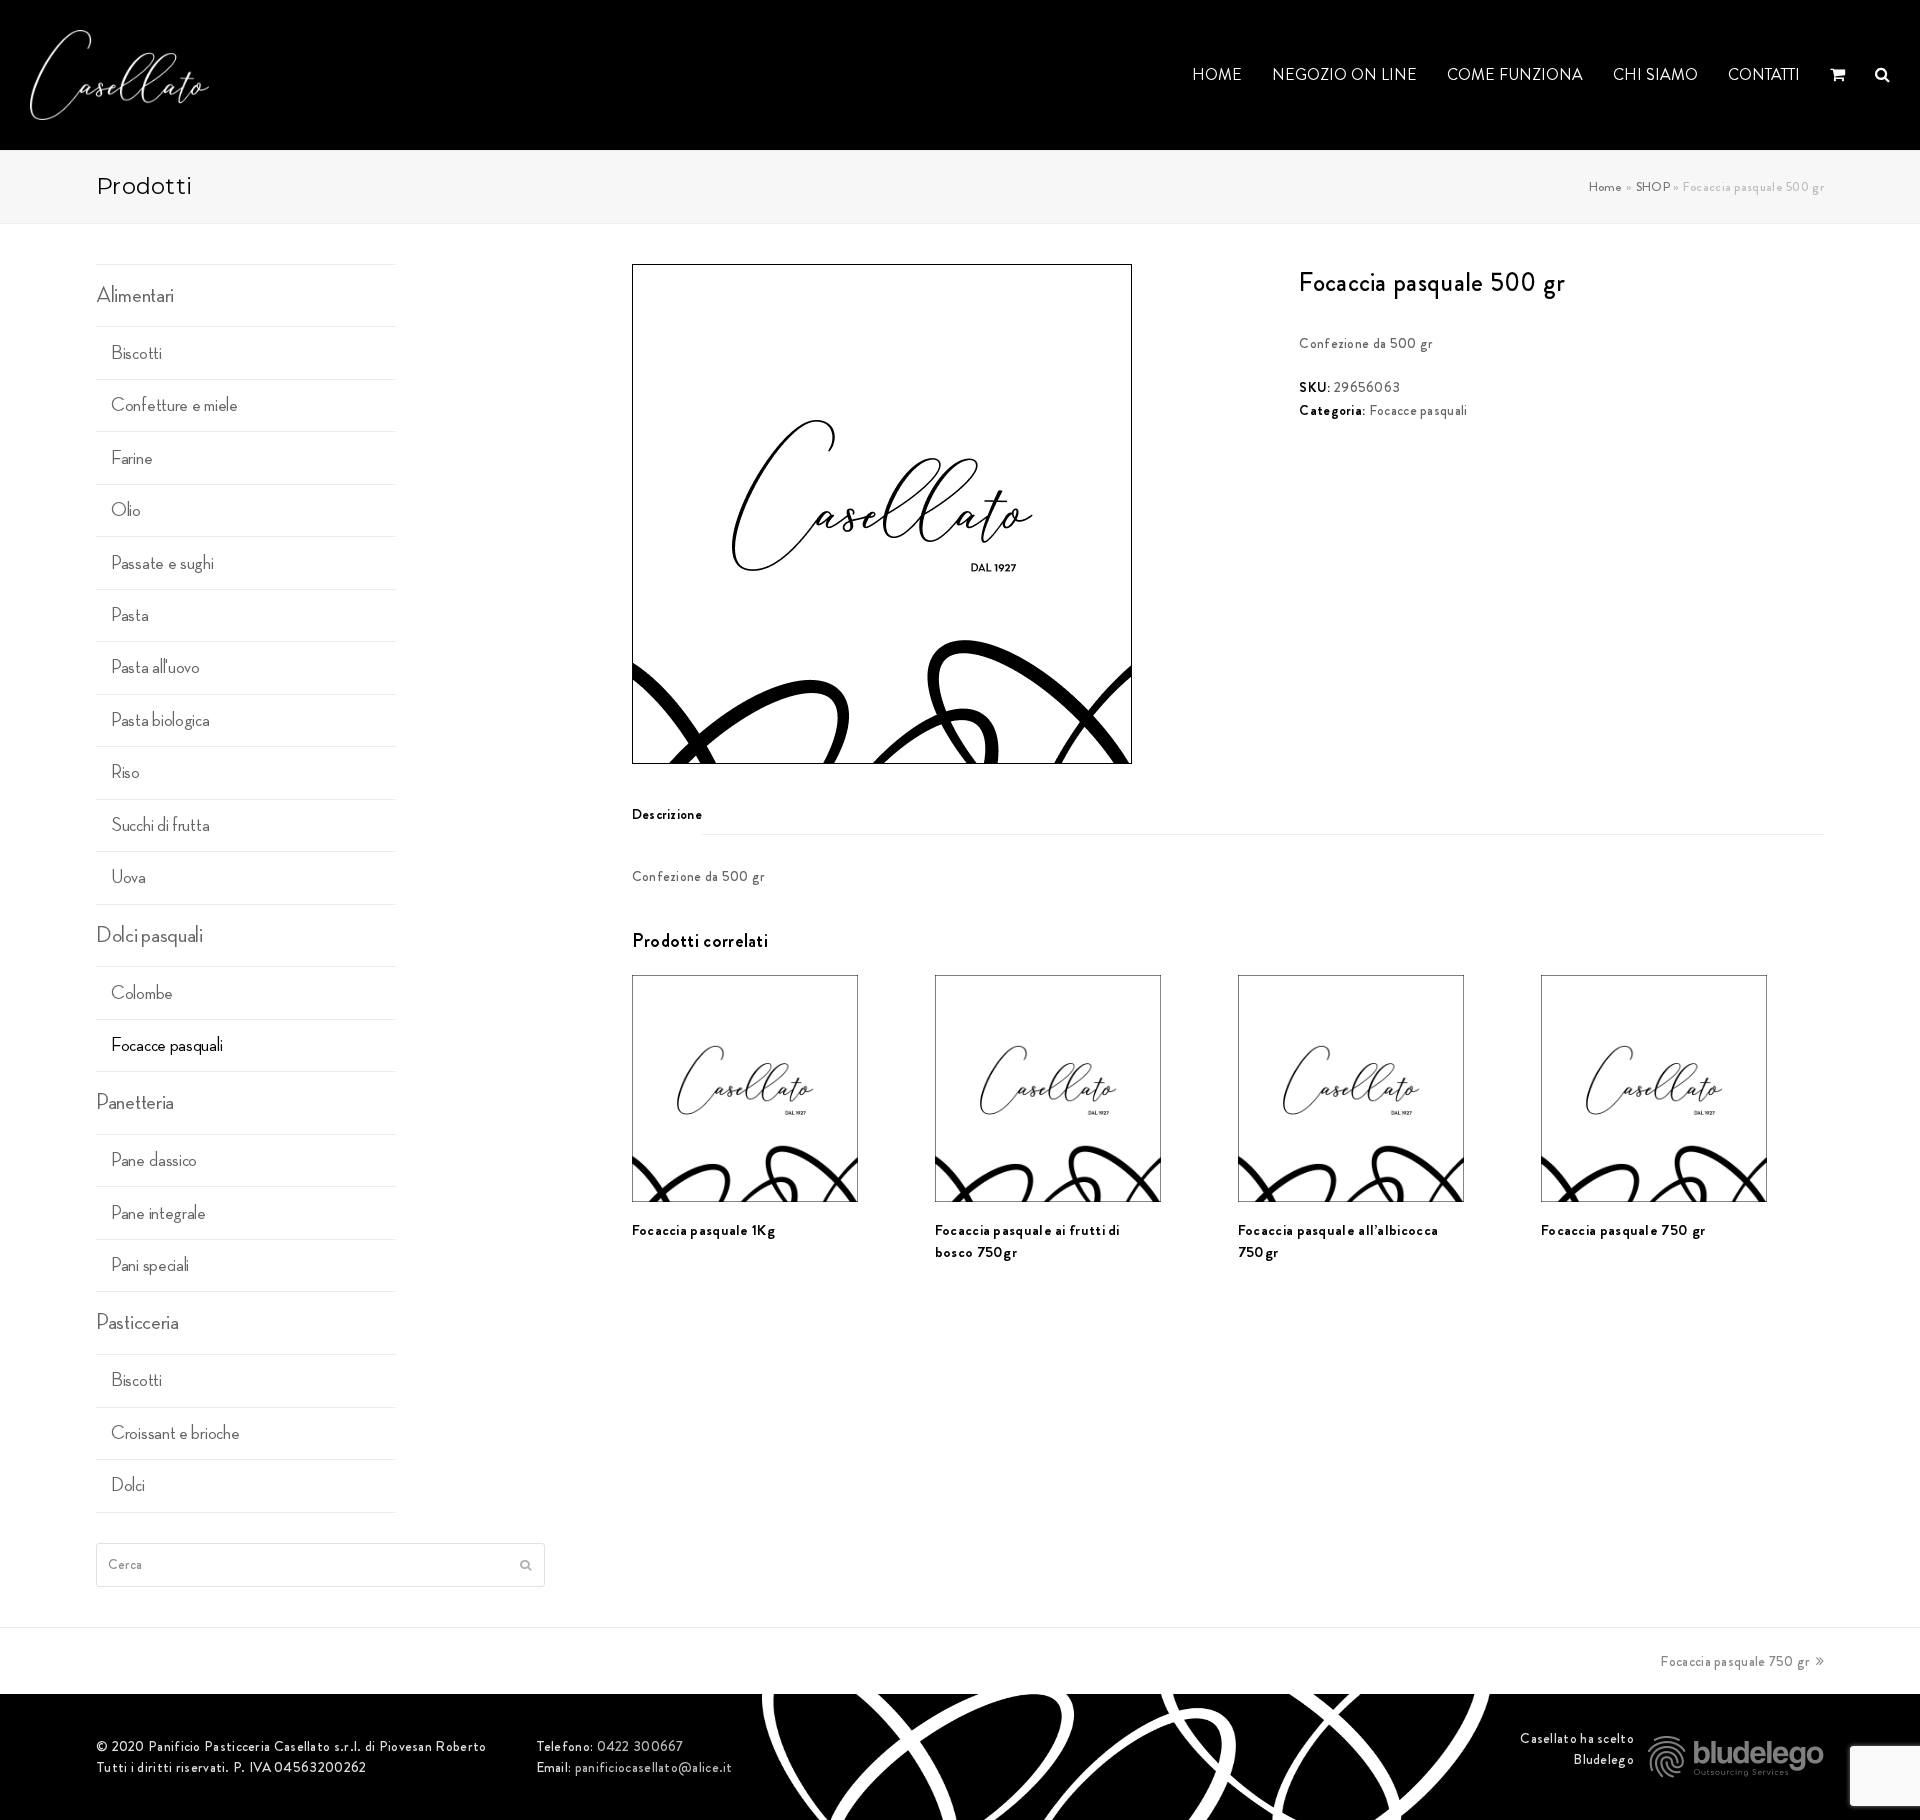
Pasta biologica (160, 720)
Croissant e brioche (175, 1433)
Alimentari (135, 295)
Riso (125, 772)
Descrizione (667, 814)
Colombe (142, 993)
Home (1606, 187)
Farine (131, 458)
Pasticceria (137, 1322)
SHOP (1653, 187)
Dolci (128, 1485)
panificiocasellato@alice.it (654, 1767)
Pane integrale (158, 1213)
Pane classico (154, 1160)
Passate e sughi (162, 563)
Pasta (130, 615)
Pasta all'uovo (155, 667)
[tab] (667, 814)
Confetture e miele (174, 405)
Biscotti (136, 353)
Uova (128, 877)
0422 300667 (640, 1746)
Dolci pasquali (149, 935)
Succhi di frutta (160, 825)
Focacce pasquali (1418, 410)
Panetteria (135, 1102)
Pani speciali (150, 1265)
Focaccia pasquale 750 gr (1735, 1661)
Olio (126, 510)
